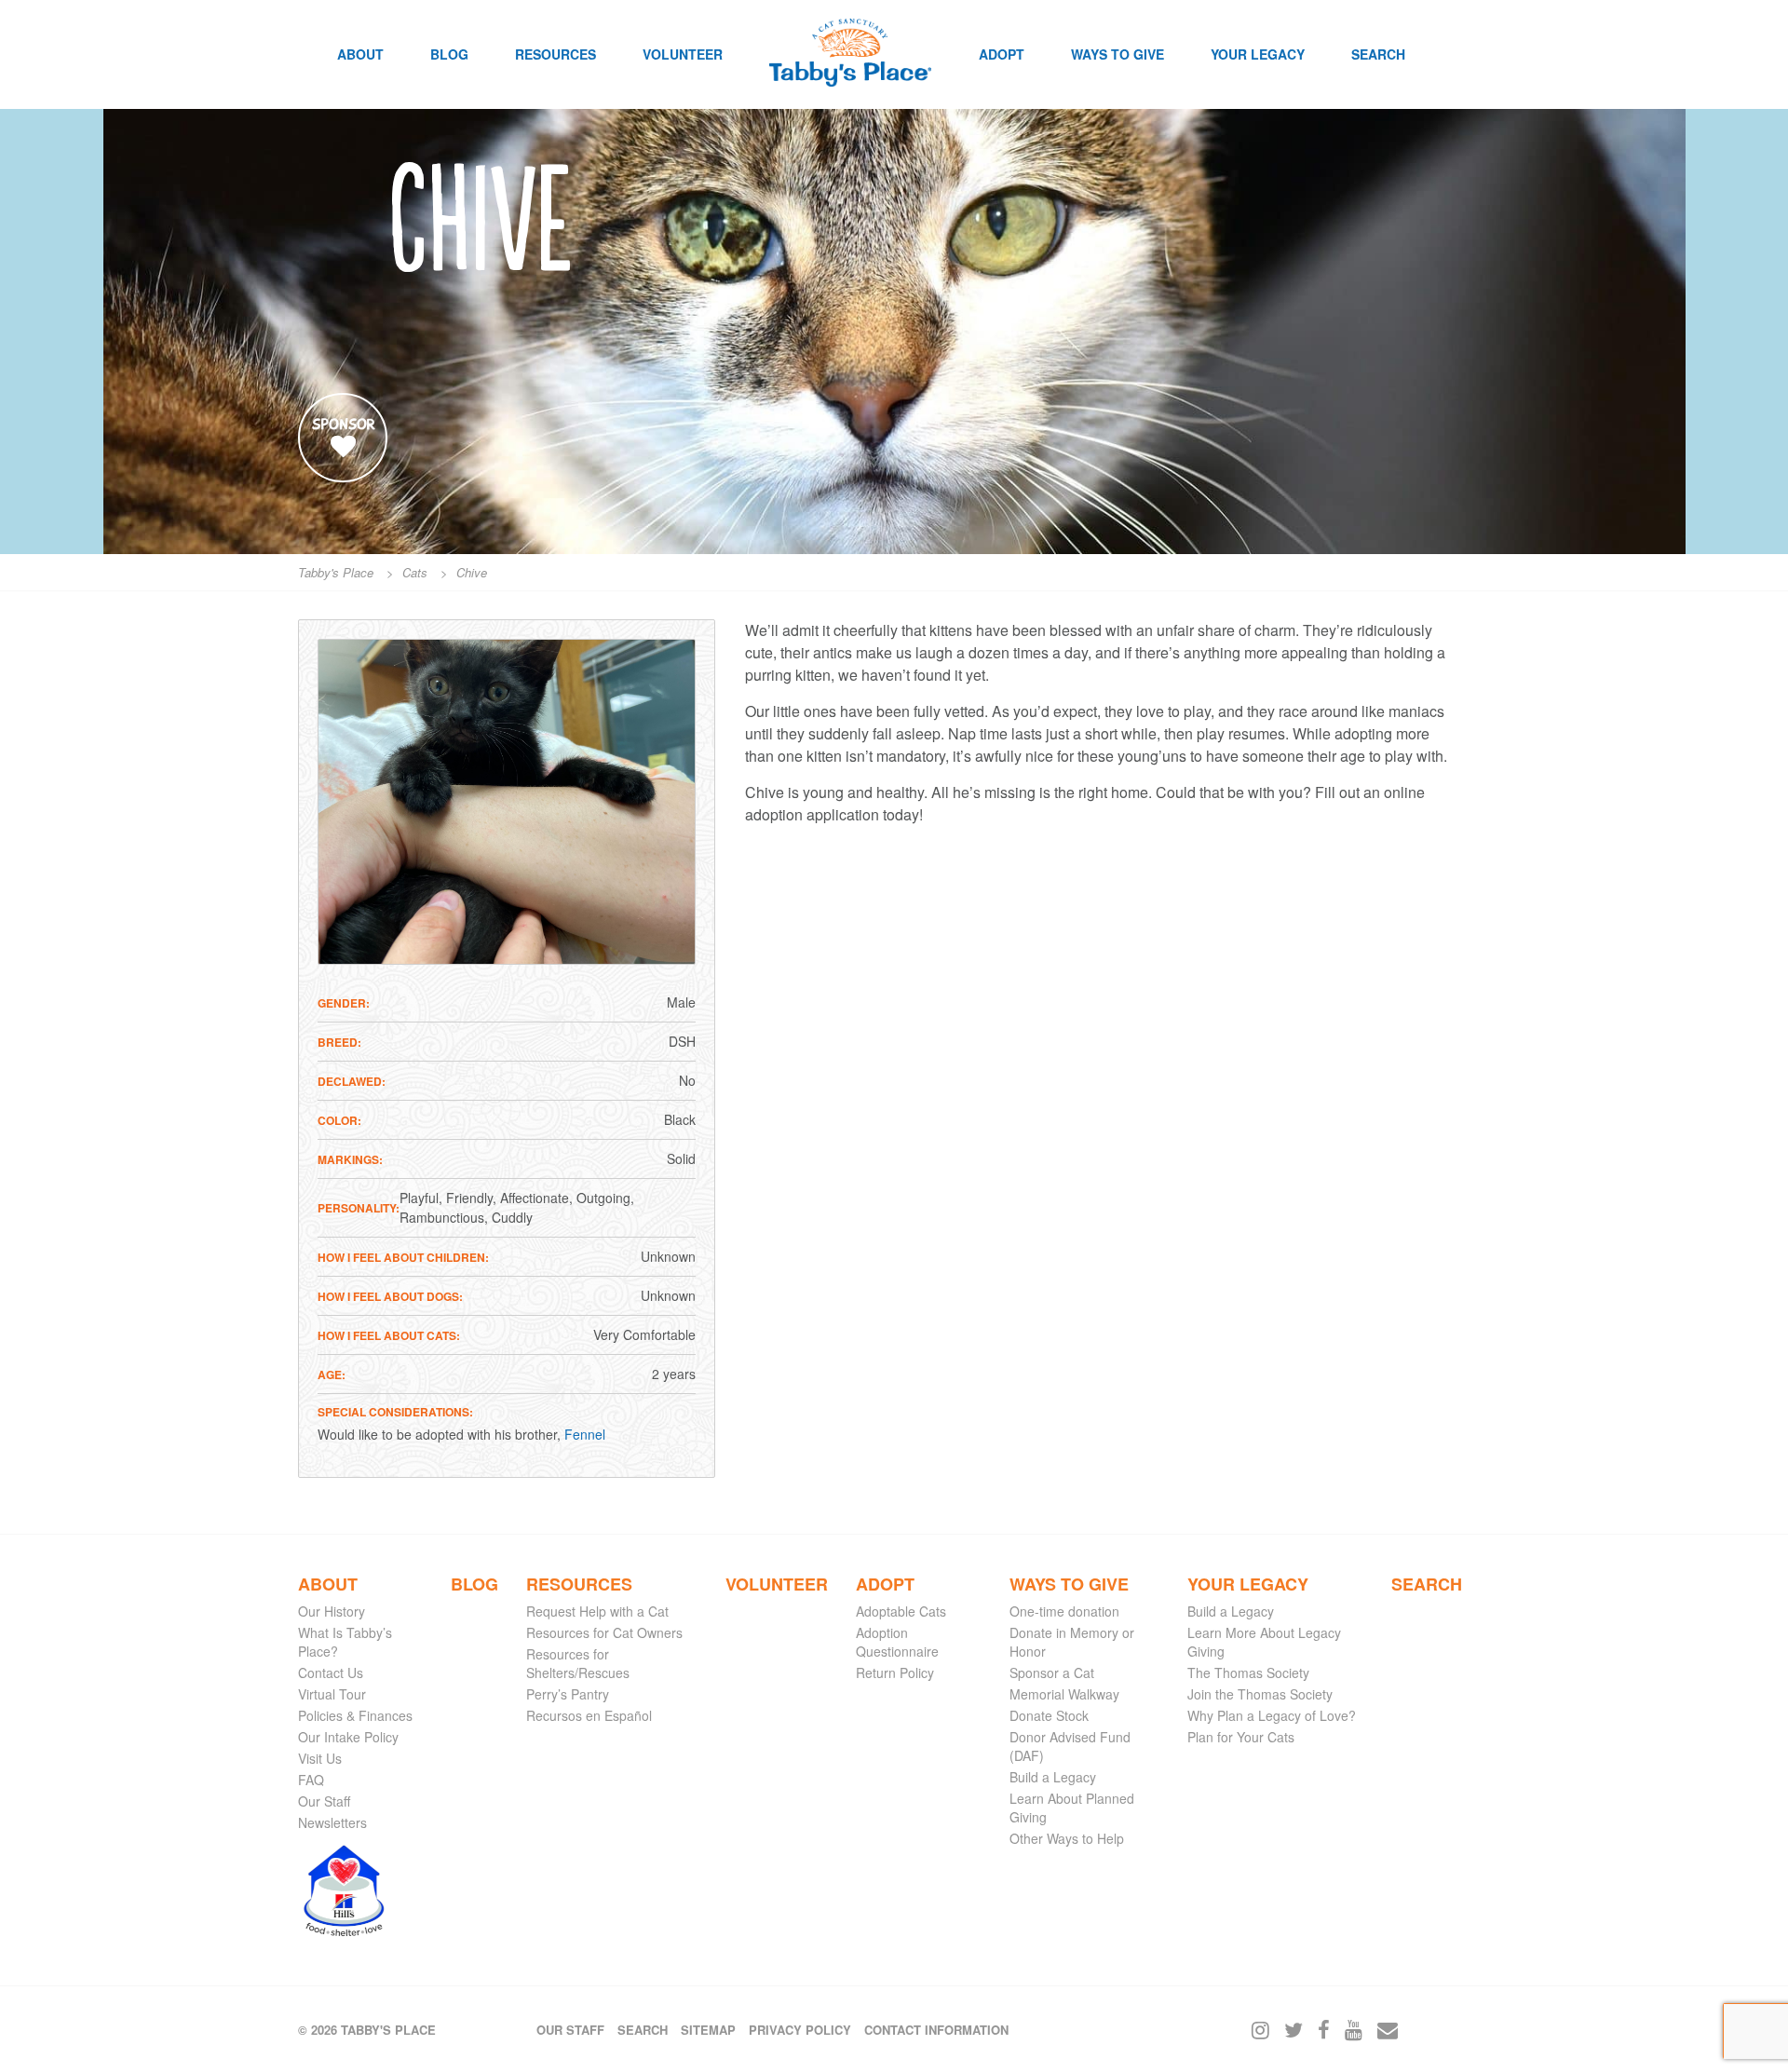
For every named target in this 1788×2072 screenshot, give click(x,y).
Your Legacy (1258, 54)
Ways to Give (1117, 54)
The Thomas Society (1248, 1672)
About (360, 54)
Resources (555, 54)
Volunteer (683, 54)
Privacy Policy (800, 2030)
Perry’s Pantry (568, 1694)
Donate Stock (1049, 1715)
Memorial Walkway (1064, 1694)
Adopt (1002, 54)
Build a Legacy (1053, 1777)
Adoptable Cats (901, 1611)
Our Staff (324, 1801)
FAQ (311, 1780)
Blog (449, 54)
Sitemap (708, 2030)
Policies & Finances (355, 1715)
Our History (332, 1611)
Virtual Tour (332, 1694)
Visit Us (320, 1758)
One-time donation (1064, 1611)
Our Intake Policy (348, 1737)
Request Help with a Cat (597, 1611)
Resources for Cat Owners (604, 1632)
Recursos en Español (589, 1715)
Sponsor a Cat (1052, 1672)
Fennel (585, 1434)
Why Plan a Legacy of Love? (1272, 1715)
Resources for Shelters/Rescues (578, 1663)
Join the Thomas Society (1260, 1694)
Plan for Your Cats (1241, 1737)
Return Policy (895, 1672)
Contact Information (936, 2030)
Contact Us (331, 1672)
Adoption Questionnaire (897, 1642)
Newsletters (332, 1822)
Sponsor (343, 425)
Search (1378, 54)
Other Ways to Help (1067, 1838)
